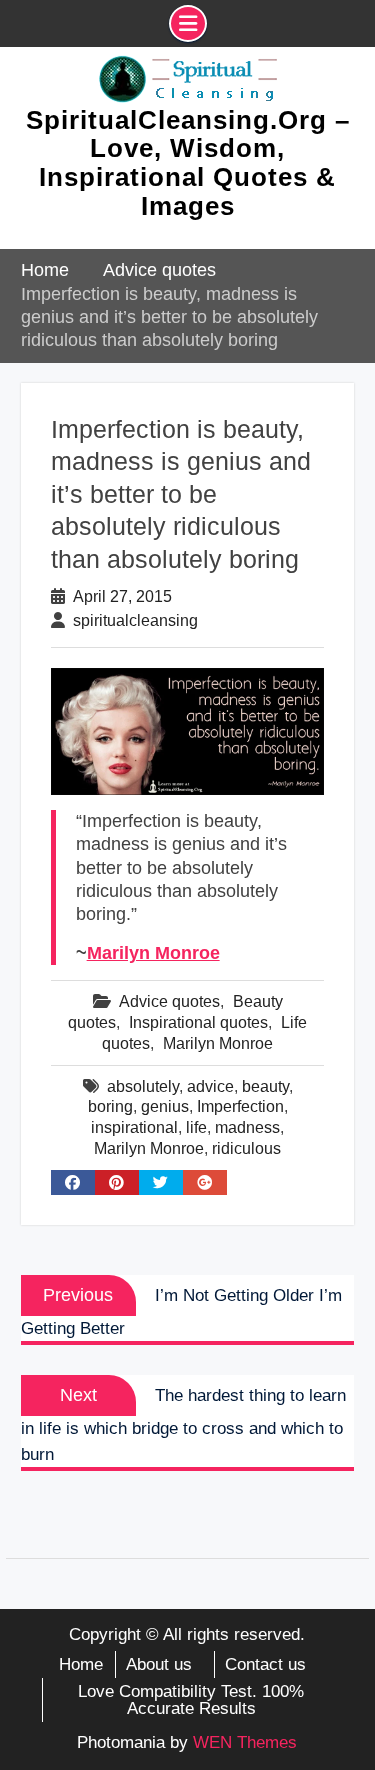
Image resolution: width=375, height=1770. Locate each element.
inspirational (134, 1127)
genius (165, 1106)
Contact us (265, 1664)
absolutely (143, 1086)
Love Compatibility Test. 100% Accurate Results (191, 1700)
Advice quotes (169, 1001)
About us (159, 1664)
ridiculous (246, 1148)
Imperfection (240, 1106)
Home (81, 1664)
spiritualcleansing (135, 620)
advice (210, 1086)
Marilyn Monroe (153, 953)
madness (247, 1127)
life (196, 1127)
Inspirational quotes (198, 1022)
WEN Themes (245, 1742)
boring (110, 1106)
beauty (265, 1086)
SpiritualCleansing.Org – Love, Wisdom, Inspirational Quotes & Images (188, 163)
